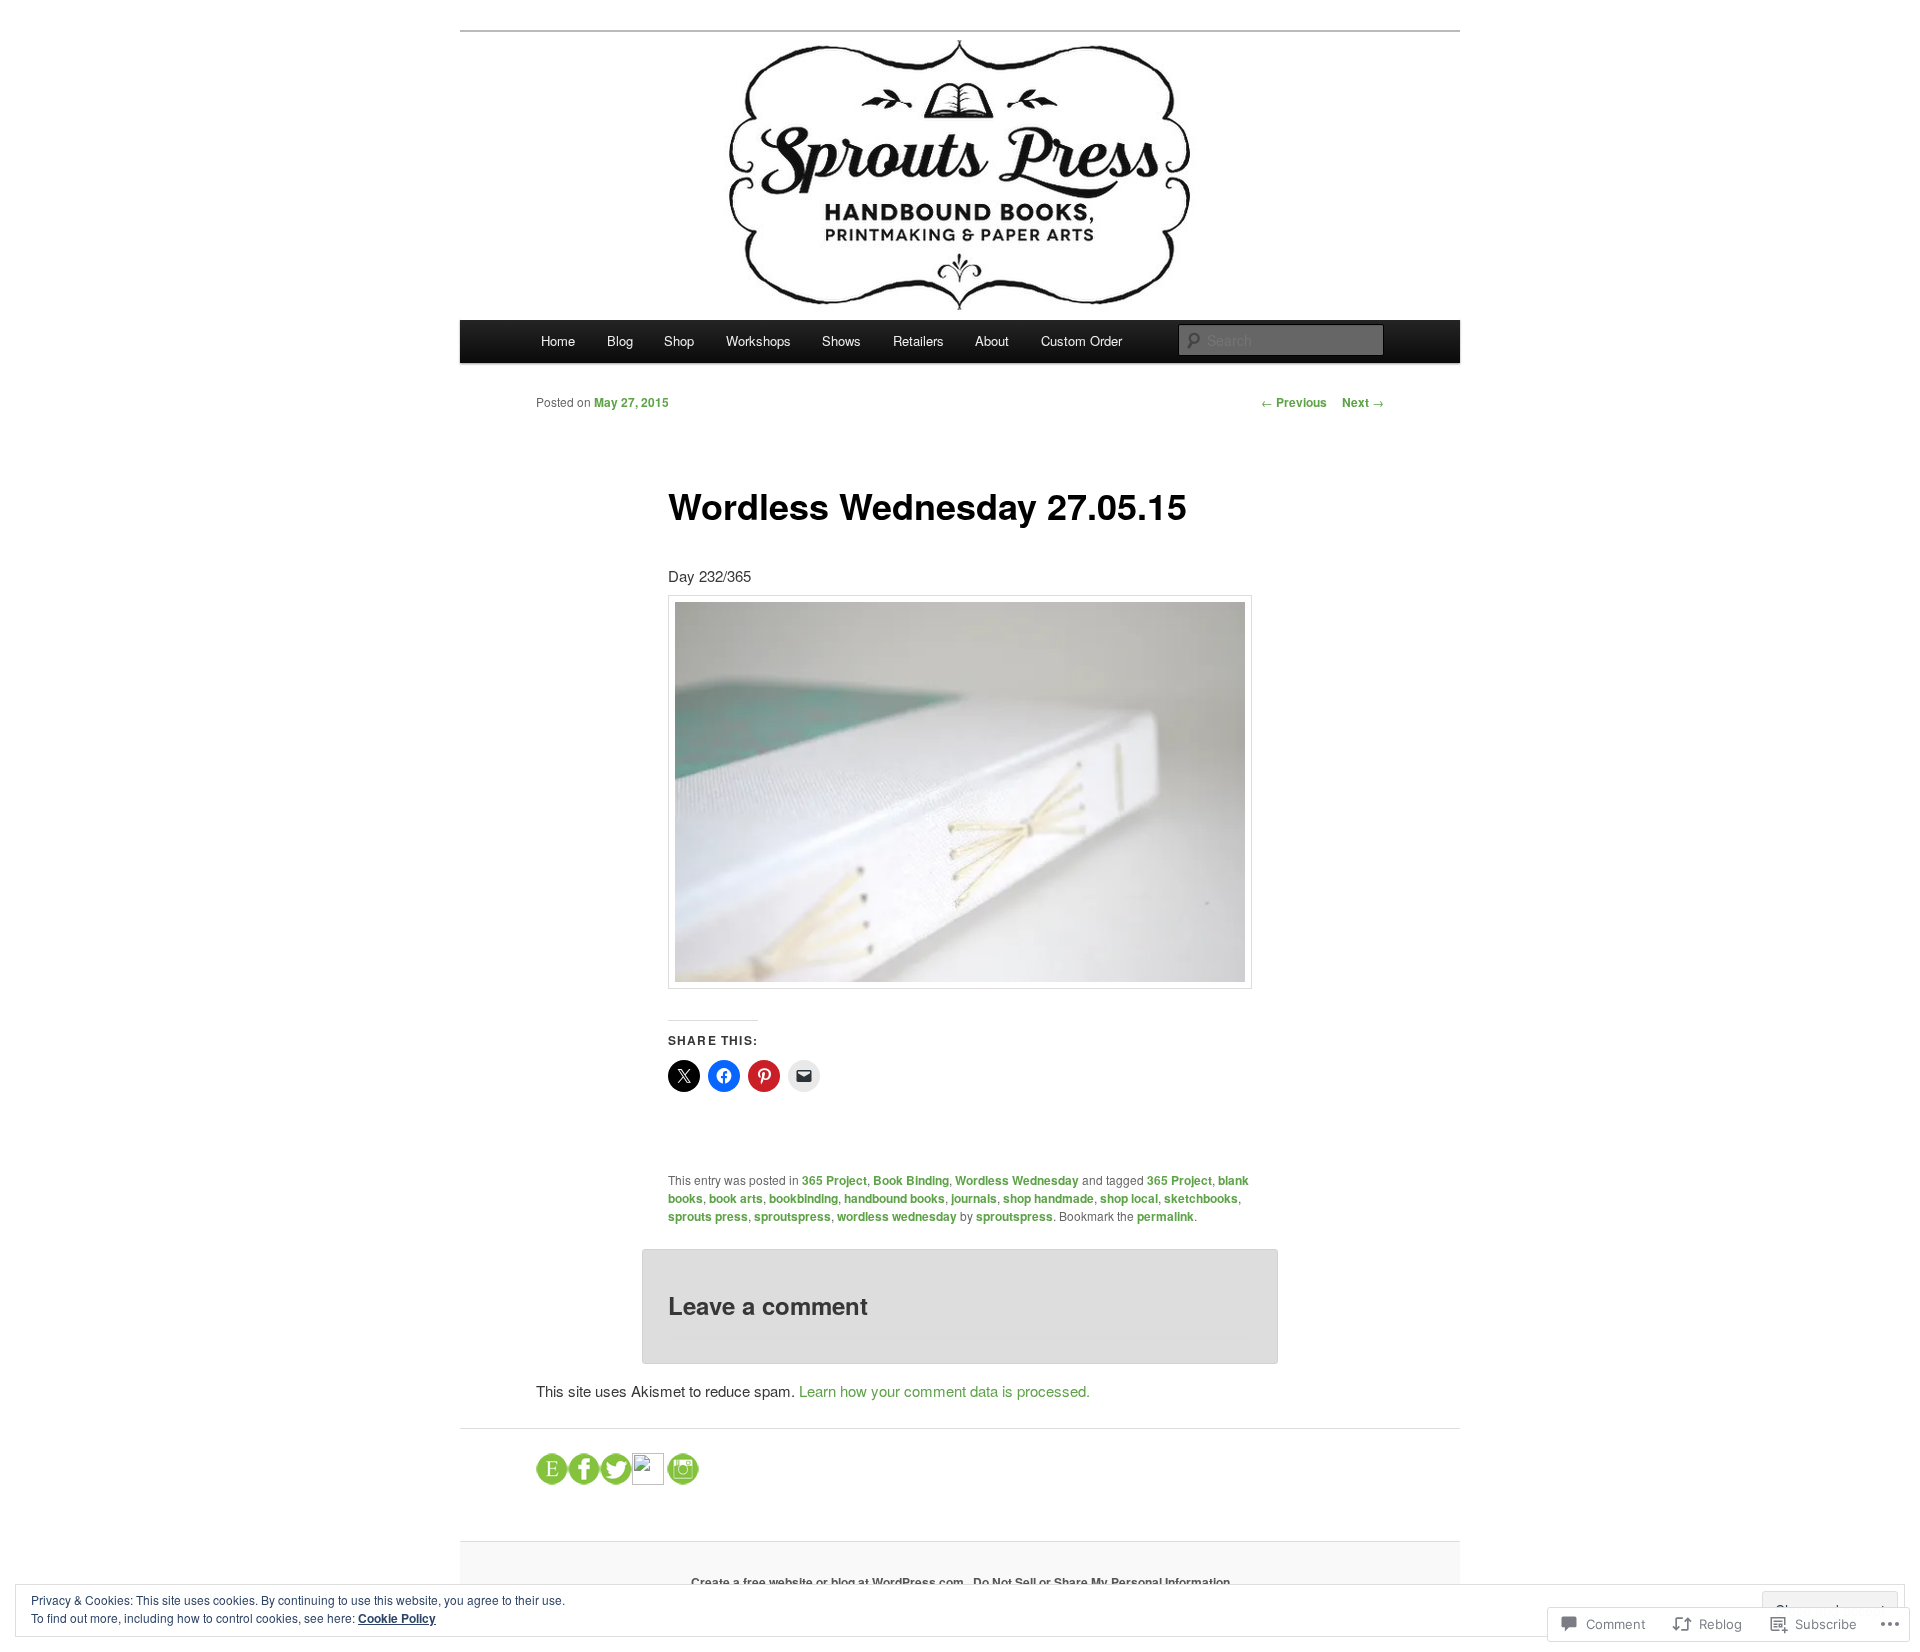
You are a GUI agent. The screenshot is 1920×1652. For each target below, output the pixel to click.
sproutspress (792, 1216)
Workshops (758, 340)
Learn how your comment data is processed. (944, 1390)
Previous (1294, 402)
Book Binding (911, 1180)
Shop (679, 340)
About (992, 340)
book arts (736, 1198)
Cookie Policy (397, 1618)
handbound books (894, 1198)
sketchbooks (1201, 1198)
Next (1363, 402)
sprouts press (708, 1216)
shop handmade (1048, 1198)
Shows (841, 340)
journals (974, 1198)
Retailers (918, 340)
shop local (1129, 1198)
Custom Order (1081, 340)
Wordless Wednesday (1017, 1180)
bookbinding (803, 1198)
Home (558, 340)
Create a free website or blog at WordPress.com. (829, 1582)
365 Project (834, 1180)
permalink (1165, 1216)
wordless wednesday (897, 1216)
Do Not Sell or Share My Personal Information (1101, 1582)
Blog (620, 340)
